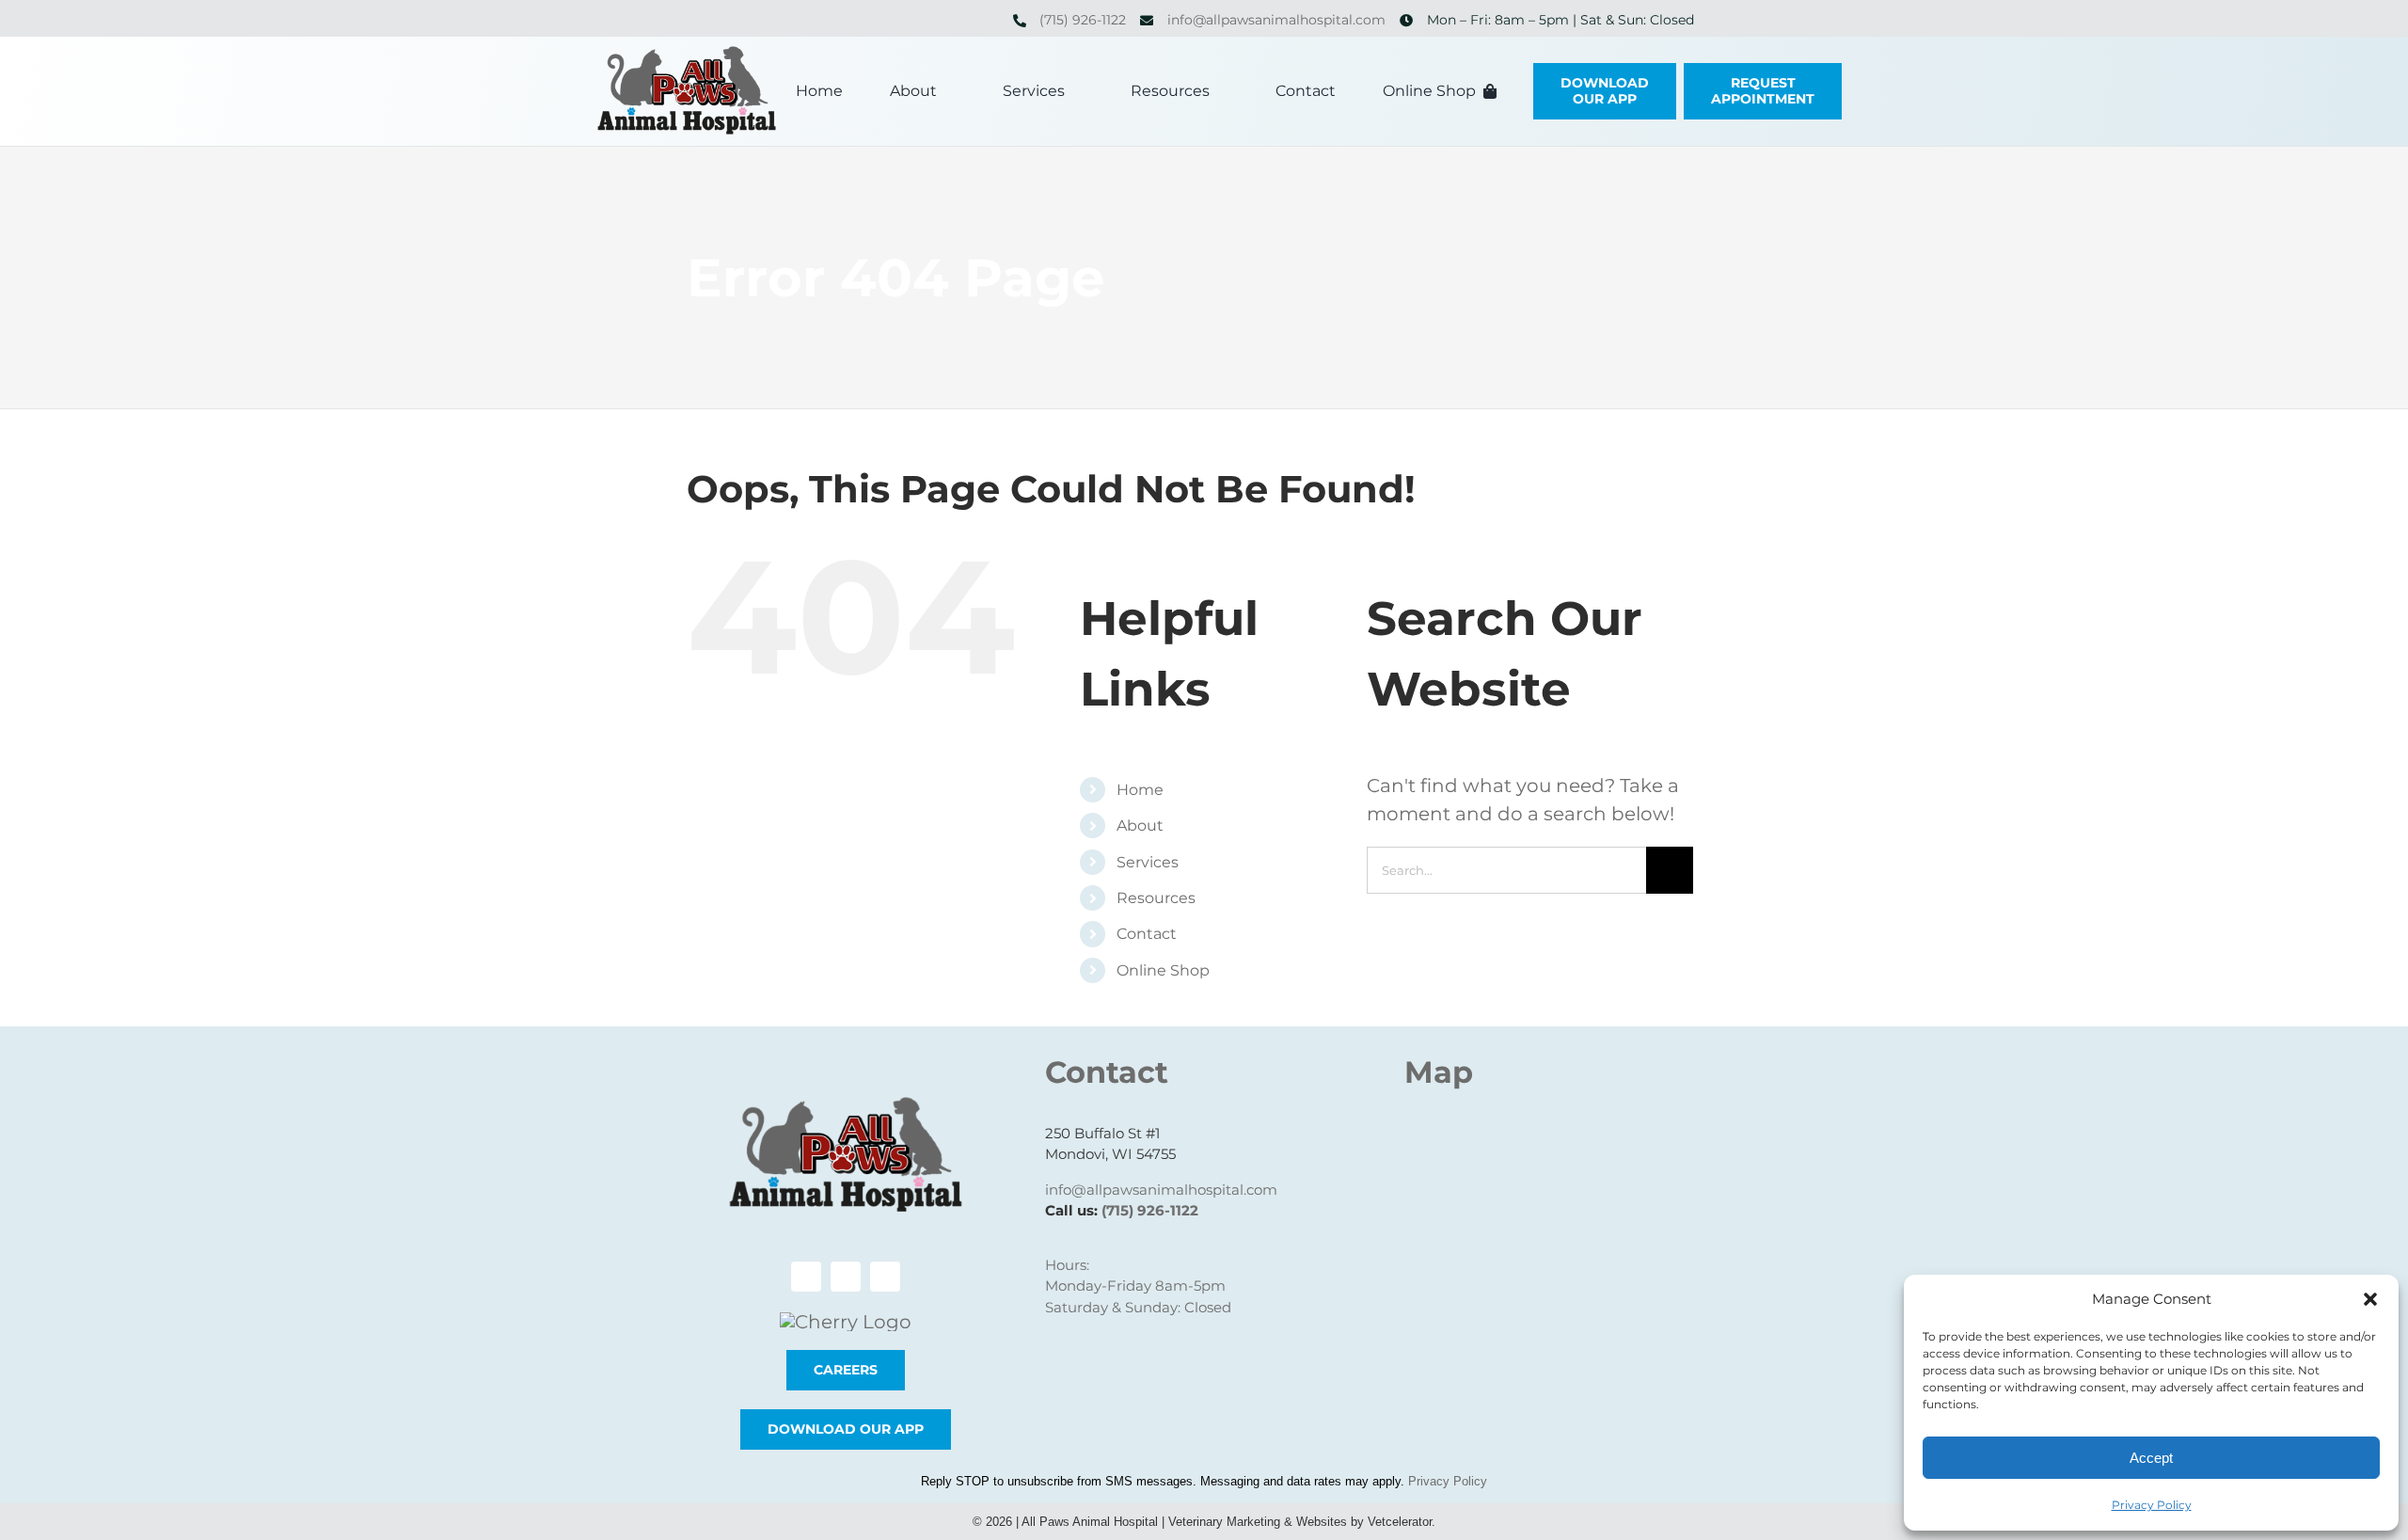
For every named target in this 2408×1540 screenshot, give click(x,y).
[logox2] (687, 56)
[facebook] (246, 20)
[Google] (306, 20)
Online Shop (1163, 970)
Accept (2151, 1458)
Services (1148, 862)
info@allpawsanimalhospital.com (1276, 20)
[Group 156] (846, 1322)
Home (1140, 790)
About (1140, 826)
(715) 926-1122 (1083, 20)
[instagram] (276, 20)
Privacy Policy (2152, 1505)
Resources (1156, 898)
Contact (1147, 934)
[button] (2370, 1299)
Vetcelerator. (1402, 1522)
